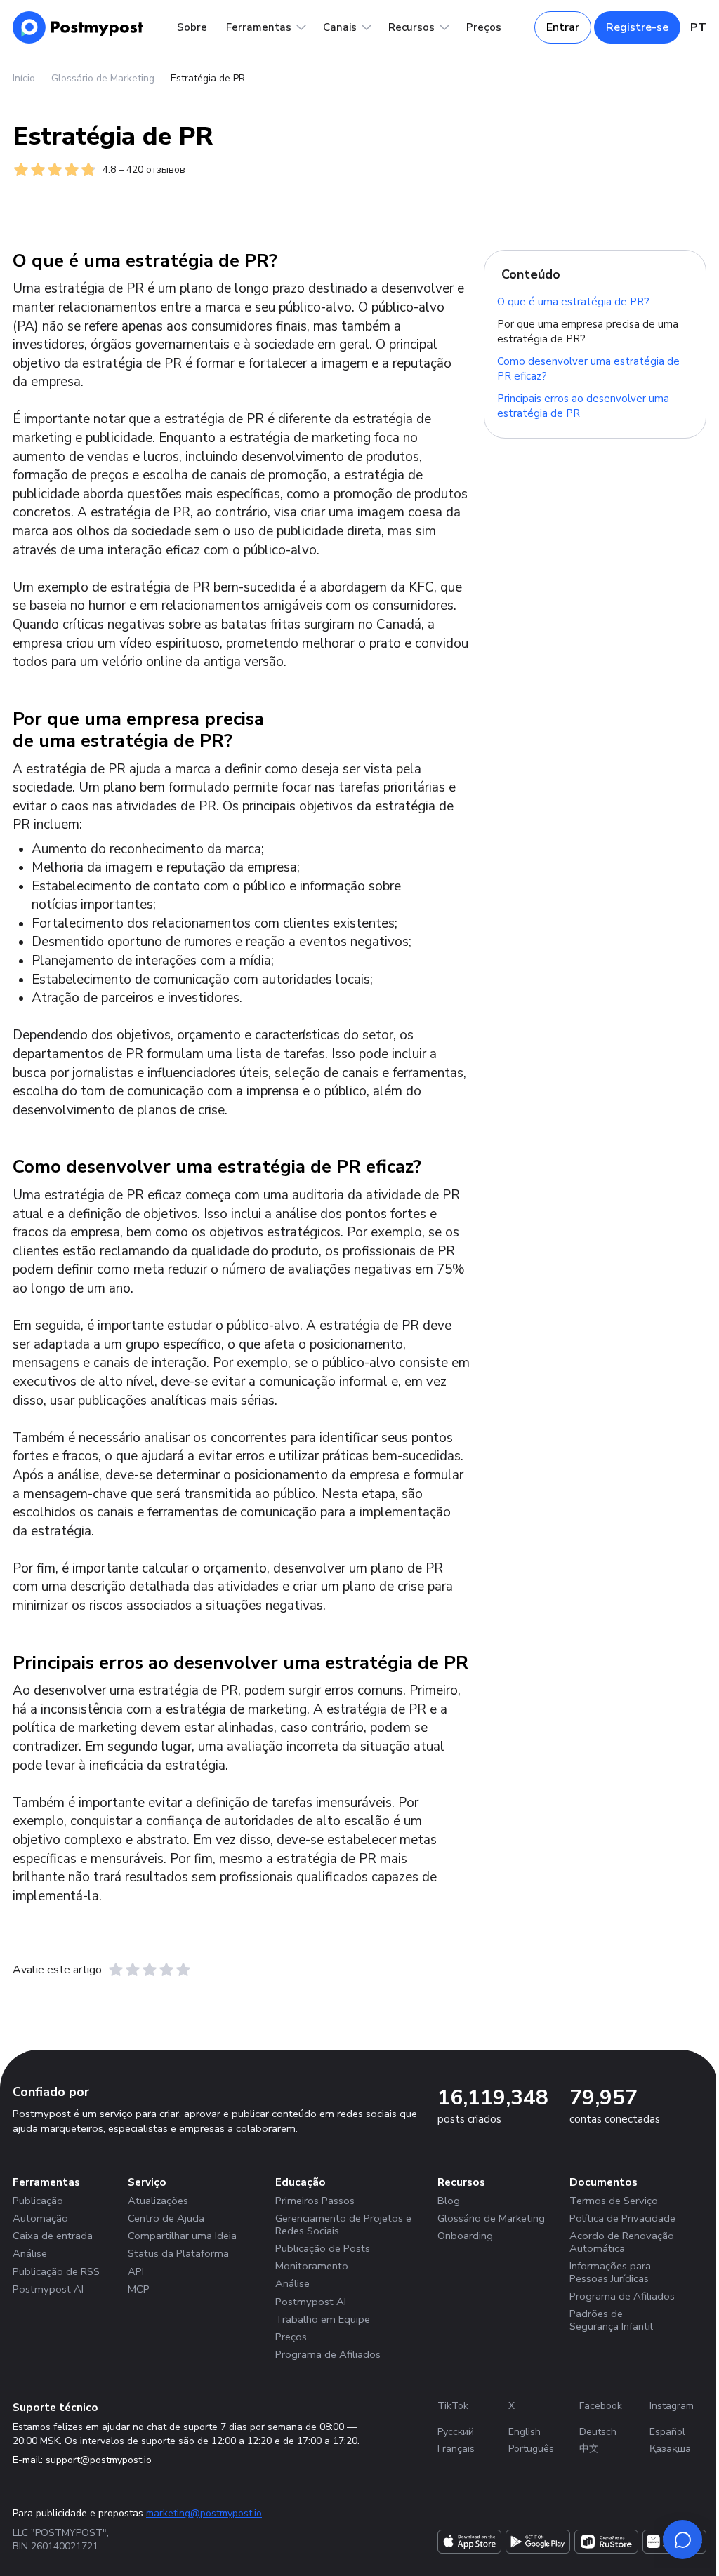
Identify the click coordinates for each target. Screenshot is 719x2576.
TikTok (453, 2406)
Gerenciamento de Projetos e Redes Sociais (343, 2224)
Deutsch (598, 2432)
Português (531, 2449)
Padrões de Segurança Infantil (611, 2320)
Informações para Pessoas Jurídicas (610, 2272)
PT (698, 27)
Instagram (672, 2406)
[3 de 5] (150, 1970)
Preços (484, 27)
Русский (456, 2432)
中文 (589, 2449)
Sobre (192, 27)
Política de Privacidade (622, 2218)
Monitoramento (312, 2266)
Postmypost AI (48, 2289)
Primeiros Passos (315, 2201)
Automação (40, 2218)
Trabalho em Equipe (323, 2319)
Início (24, 78)
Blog (449, 2201)
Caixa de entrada (53, 2236)
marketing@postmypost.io (204, 2513)
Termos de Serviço (614, 2201)
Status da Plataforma (178, 2253)
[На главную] (78, 27)
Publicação (38, 2201)
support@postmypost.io (99, 2460)
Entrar (563, 27)
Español (667, 2432)
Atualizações (158, 2201)
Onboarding (465, 2236)
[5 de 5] (183, 1970)
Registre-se (637, 27)
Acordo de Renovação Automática (622, 2242)
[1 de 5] (116, 1970)
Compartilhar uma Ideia (182, 2236)
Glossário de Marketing (103, 78)
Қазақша (670, 2449)
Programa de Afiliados (328, 2354)
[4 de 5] (166, 1970)
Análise (30, 2253)
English (525, 2432)
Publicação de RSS (56, 2271)
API (136, 2271)
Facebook (601, 2406)
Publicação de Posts (323, 2248)
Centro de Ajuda (166, 2218)
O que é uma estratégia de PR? (573, 301)
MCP (139, 2289)
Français (456, 2449)
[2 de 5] (133, 1970)
